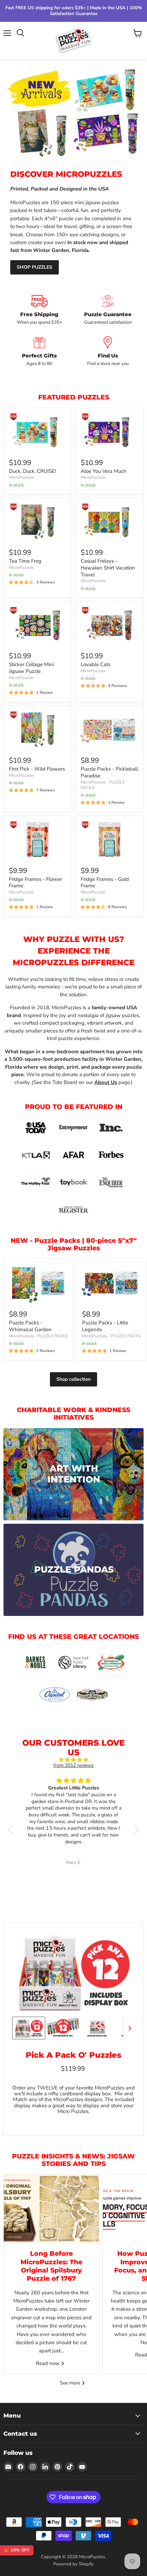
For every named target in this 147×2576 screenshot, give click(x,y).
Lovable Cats (96, 664)
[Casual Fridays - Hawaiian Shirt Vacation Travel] (109, 522)
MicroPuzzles (21, 477)
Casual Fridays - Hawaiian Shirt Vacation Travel (108, 568)
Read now (48, 2363)
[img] (74, 1760)
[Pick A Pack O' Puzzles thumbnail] (29, 2028)
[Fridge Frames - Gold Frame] (109, 840)
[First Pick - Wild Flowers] (38, 730)
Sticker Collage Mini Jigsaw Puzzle (31, 668)
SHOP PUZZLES (35, 267)
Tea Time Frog (25, 561)
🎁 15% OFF (17, 2550)
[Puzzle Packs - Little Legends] (111, 1283)
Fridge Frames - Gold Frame (105, 883)
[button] (12, 1829)
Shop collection (73, 1379)
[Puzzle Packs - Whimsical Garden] (38, 1283)
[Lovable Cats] (109, 625)
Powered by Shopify (73, 2564)
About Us (106, 1082)
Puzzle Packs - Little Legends (105, 1326)
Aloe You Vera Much (104, 471)
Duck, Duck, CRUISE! (32, 471)
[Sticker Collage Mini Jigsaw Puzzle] (38, 625)
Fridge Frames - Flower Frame (35, 883)
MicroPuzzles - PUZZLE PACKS (103, 785)
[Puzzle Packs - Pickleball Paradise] (109, 730)
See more (71, 2383)
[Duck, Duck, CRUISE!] (38, 432)
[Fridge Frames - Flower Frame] (38, 840)
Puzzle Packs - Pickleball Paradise (109, 772)
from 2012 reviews (73, 1765)
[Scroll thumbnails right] (129, 2028)
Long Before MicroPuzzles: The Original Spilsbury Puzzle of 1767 (51, 2266)
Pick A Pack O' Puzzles (73, 2055)
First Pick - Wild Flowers (37, 769)
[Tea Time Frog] (38, 522)
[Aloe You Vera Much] (109, 432)
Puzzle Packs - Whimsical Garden (30, 1326)
